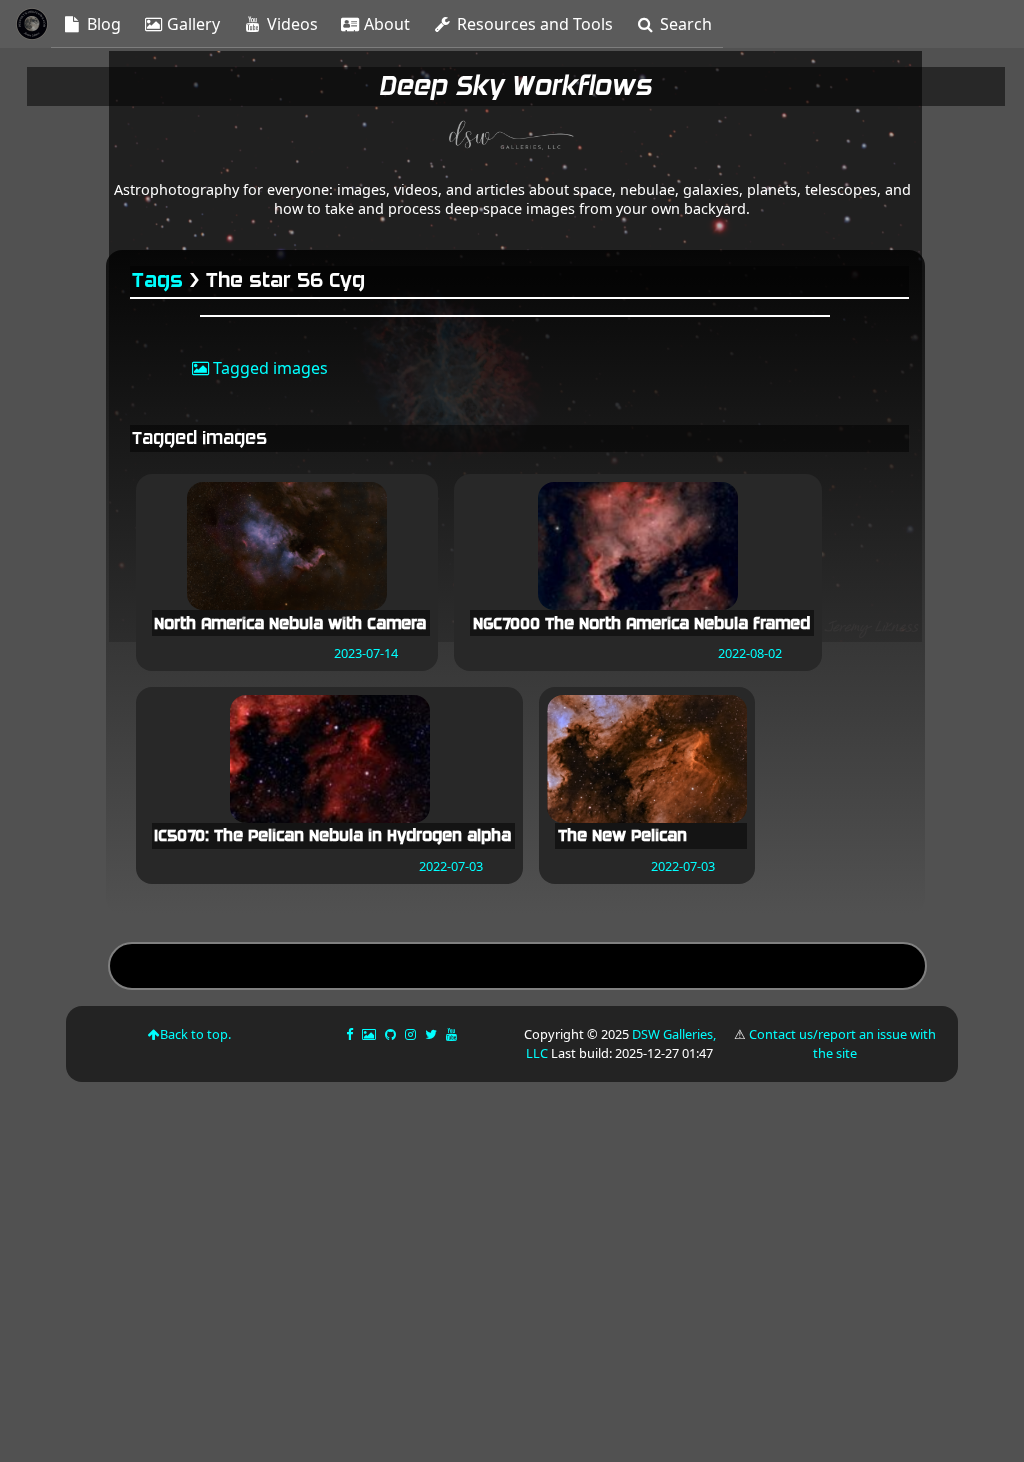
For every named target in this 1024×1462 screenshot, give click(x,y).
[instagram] (410, 1034)
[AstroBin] (370, 1034)
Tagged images (268, 368)
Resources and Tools (533, 24)
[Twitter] (432, 1034)
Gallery (191, 24)
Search (684, 24)
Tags (158, 280)
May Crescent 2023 (517, 968)
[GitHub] (392, 1034)
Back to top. (195, 1034)
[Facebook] (351, 1034)
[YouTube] (453, 1034)
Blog (102, 24)
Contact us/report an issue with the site (842, 1043)
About (385, 24)
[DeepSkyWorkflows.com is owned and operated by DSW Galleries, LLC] (512, 138)
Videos (290, 24)
